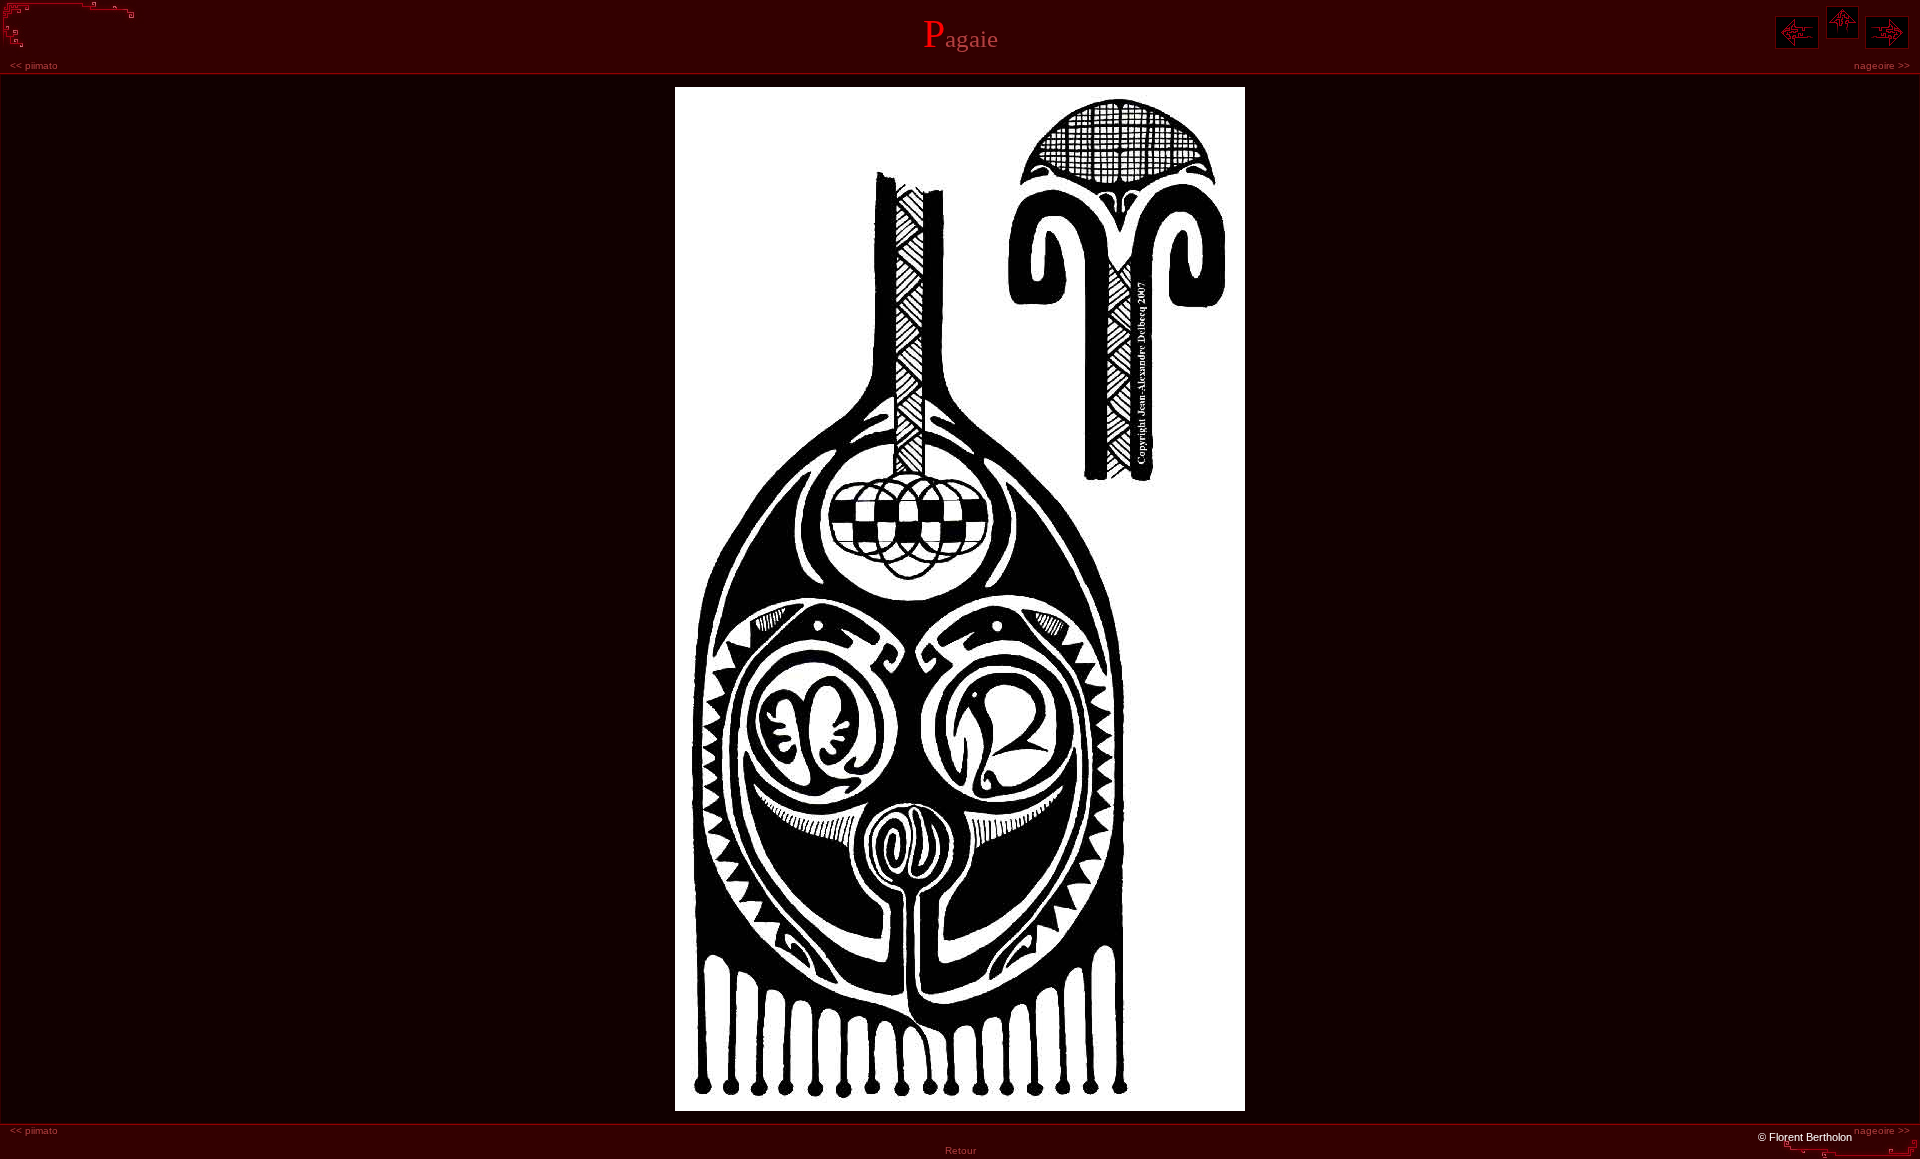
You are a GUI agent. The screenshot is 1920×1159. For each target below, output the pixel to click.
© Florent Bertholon (1805, 1137)
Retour (960, 1150)
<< (34, 65)
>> (1882, 65)
